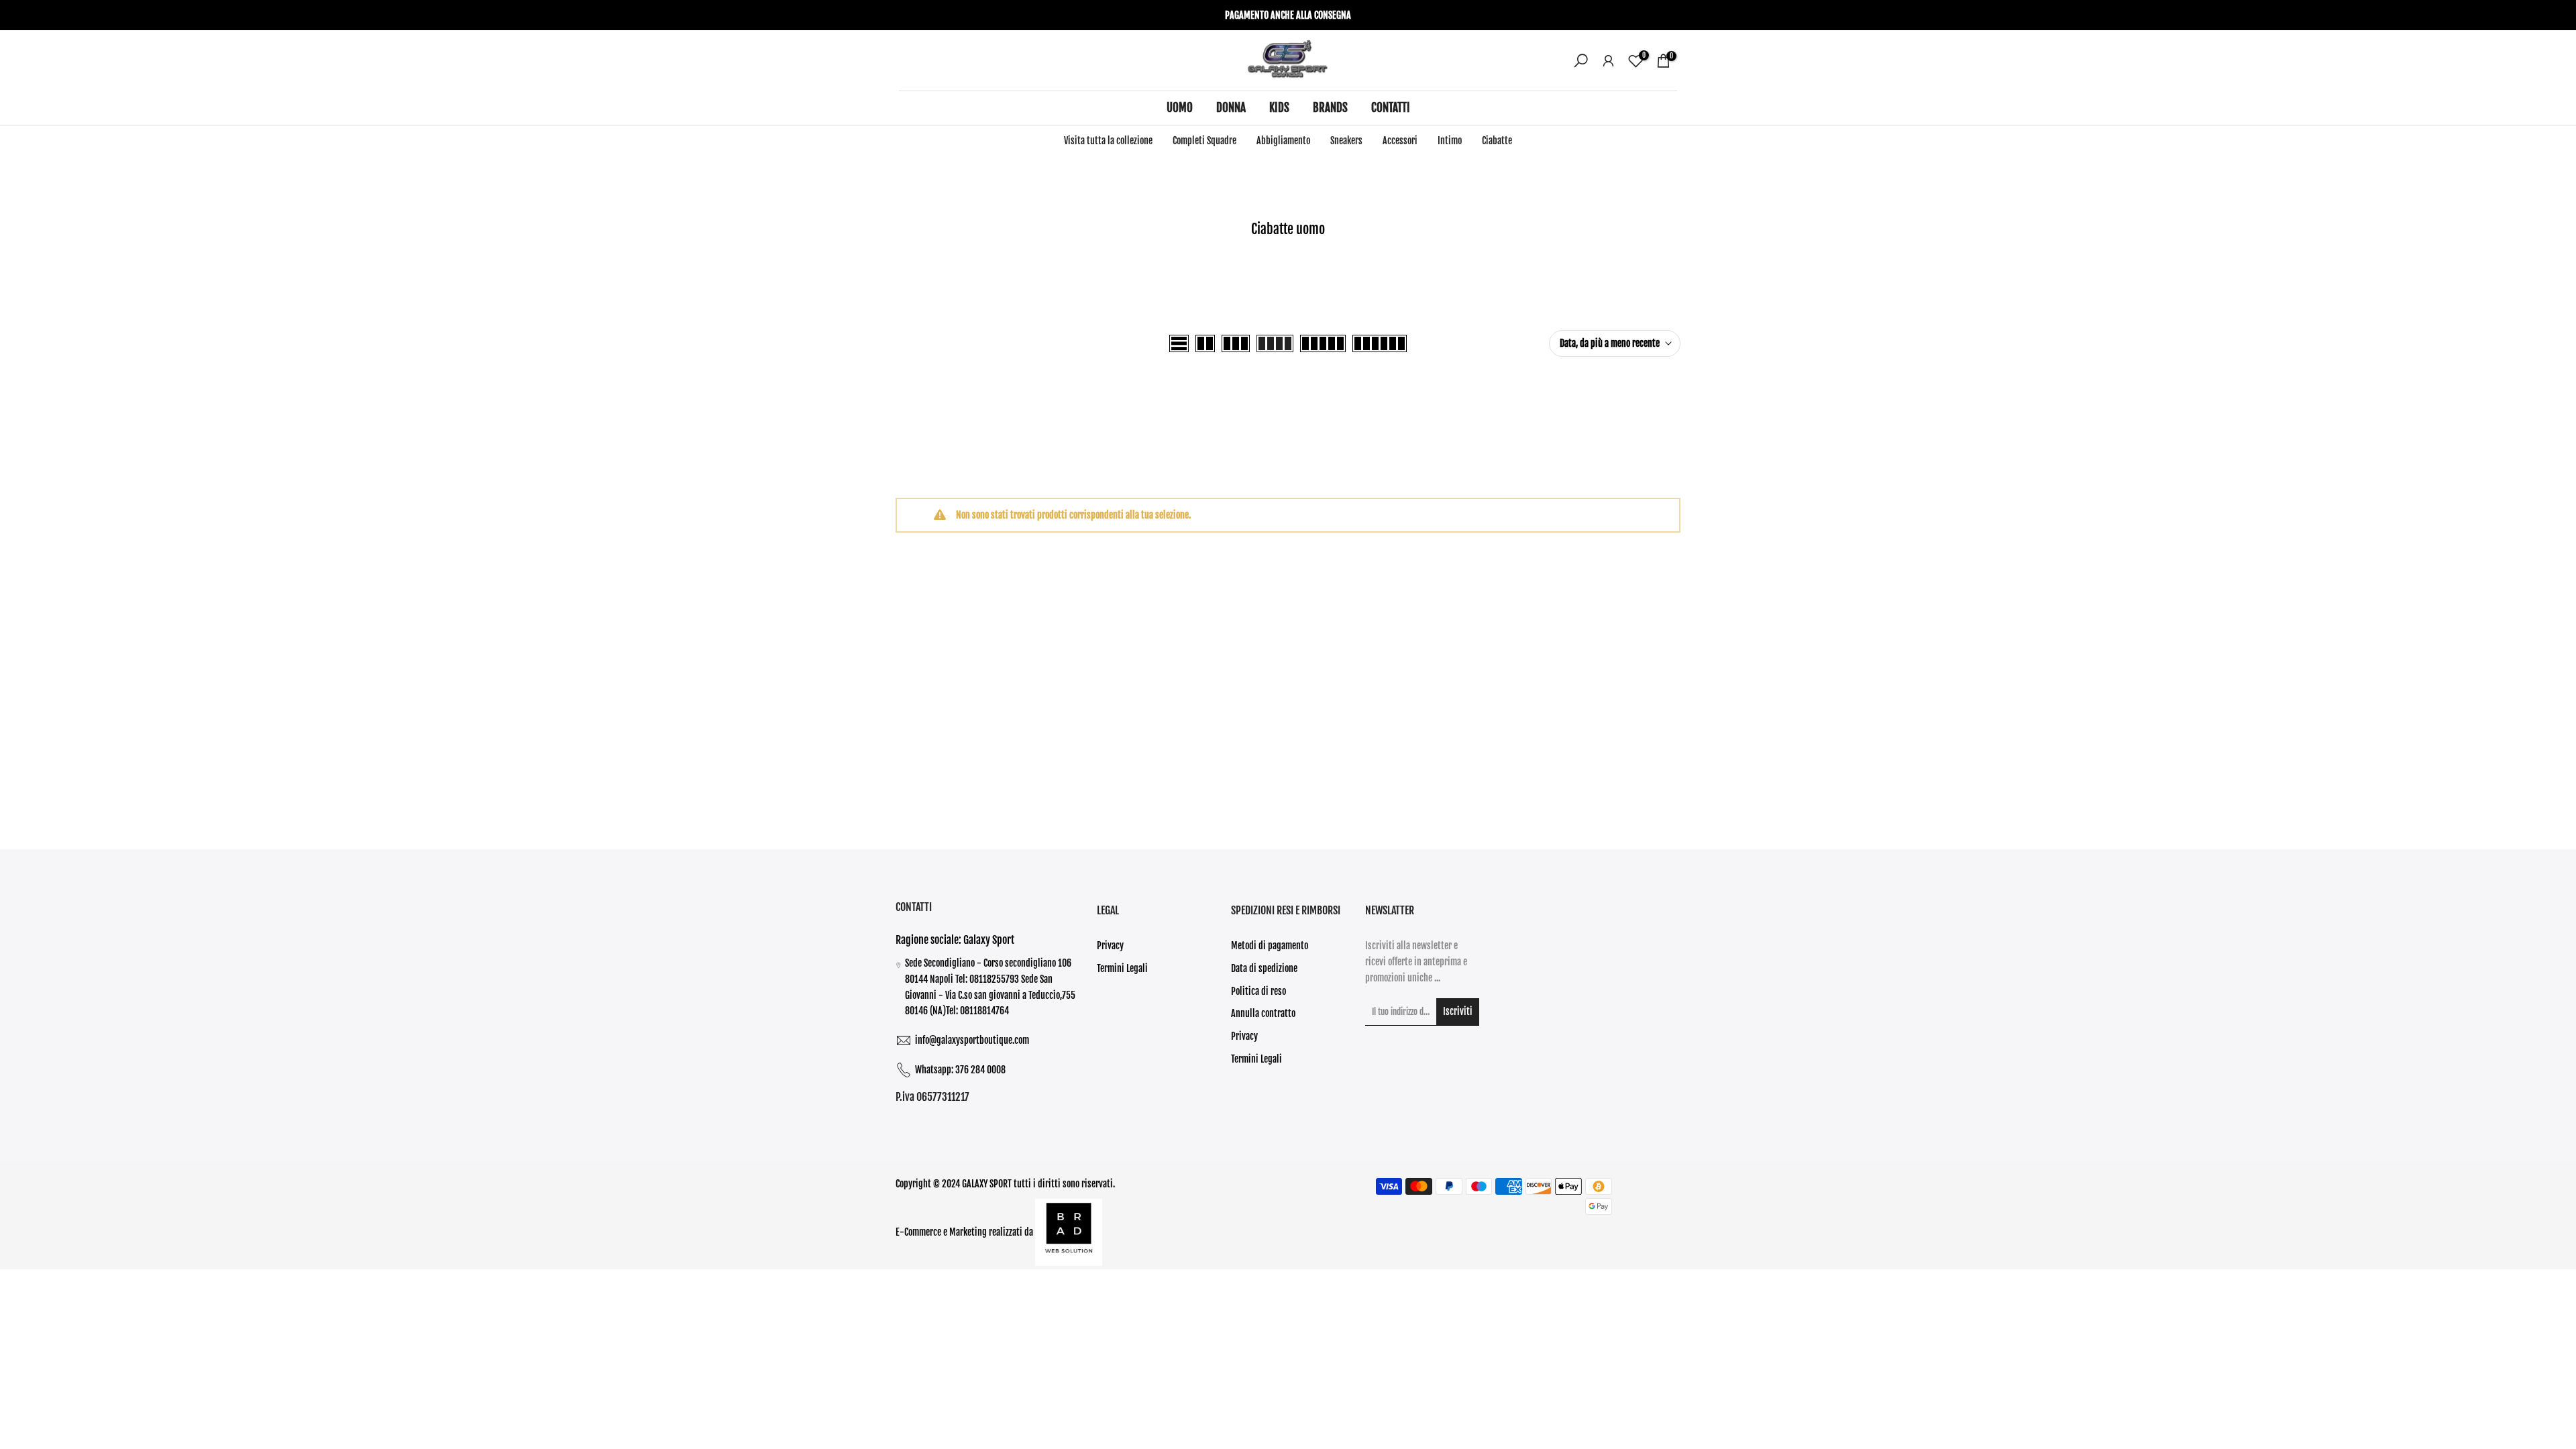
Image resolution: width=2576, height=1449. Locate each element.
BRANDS (1330, 108)
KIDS (1279, 108)
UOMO (1180, 108)
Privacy (1110, 946)
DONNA (1231, 108)
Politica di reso (1258, 991)
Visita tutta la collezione (1108, 141)
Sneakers (1346, 141)
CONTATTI (1391, 108)
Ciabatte (1497, 141)
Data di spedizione (1264, 968)
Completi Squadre (1204, 141)
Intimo (1450, 141)
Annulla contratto (1263, 1013)
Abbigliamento (1283, 141)
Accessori (1400, 141)
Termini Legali (1122, 968)
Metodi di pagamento (1270, 946)
